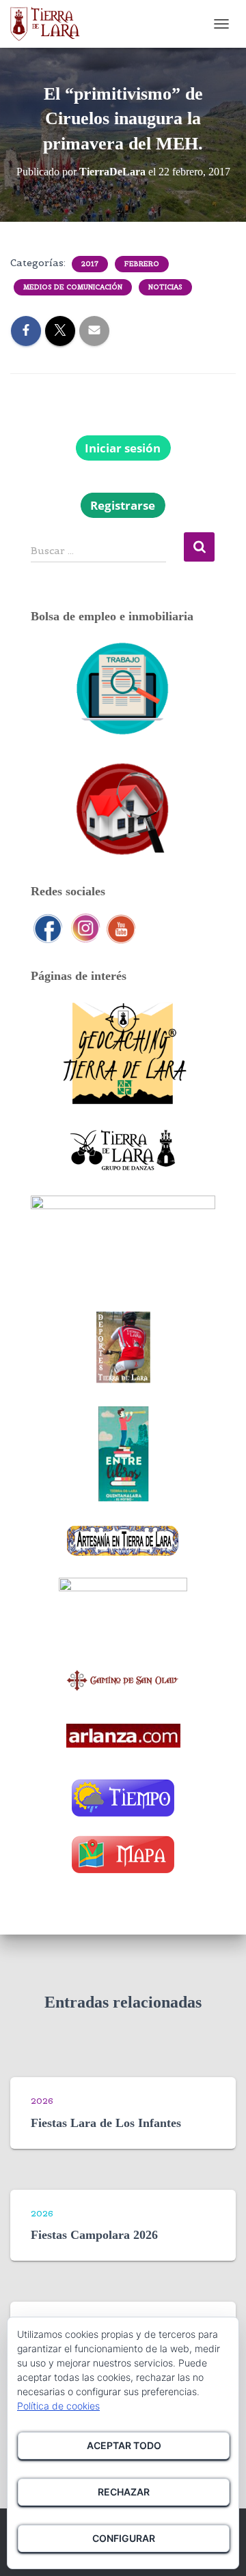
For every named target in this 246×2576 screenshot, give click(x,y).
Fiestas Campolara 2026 (94, 2235)
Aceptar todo (124, 2445)
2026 (42, 2101)
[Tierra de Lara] (50, 24)
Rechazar (124, 2492)
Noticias (165, 287)
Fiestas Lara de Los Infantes (106, 2123)
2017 (90, 264)
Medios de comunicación (73, 287)
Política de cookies (58, 2406)
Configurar (124, 2538)
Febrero (142, 264)
